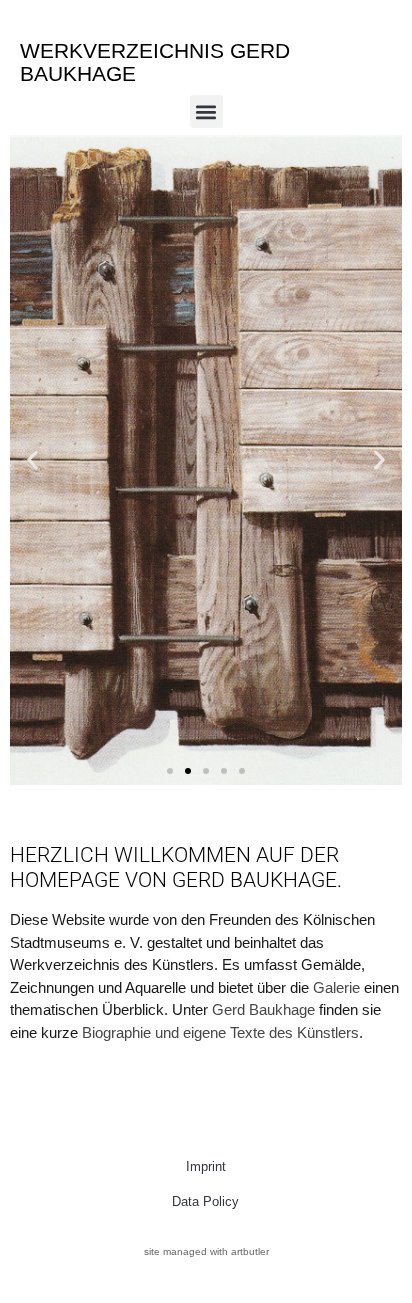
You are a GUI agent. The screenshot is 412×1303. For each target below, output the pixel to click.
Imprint (206, 1166)
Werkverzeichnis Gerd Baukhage (155, 62)
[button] (206, 111)
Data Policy (205, 1201)
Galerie (336, 987)
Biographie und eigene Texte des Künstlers (220, 1032)
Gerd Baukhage (263, 1009)
